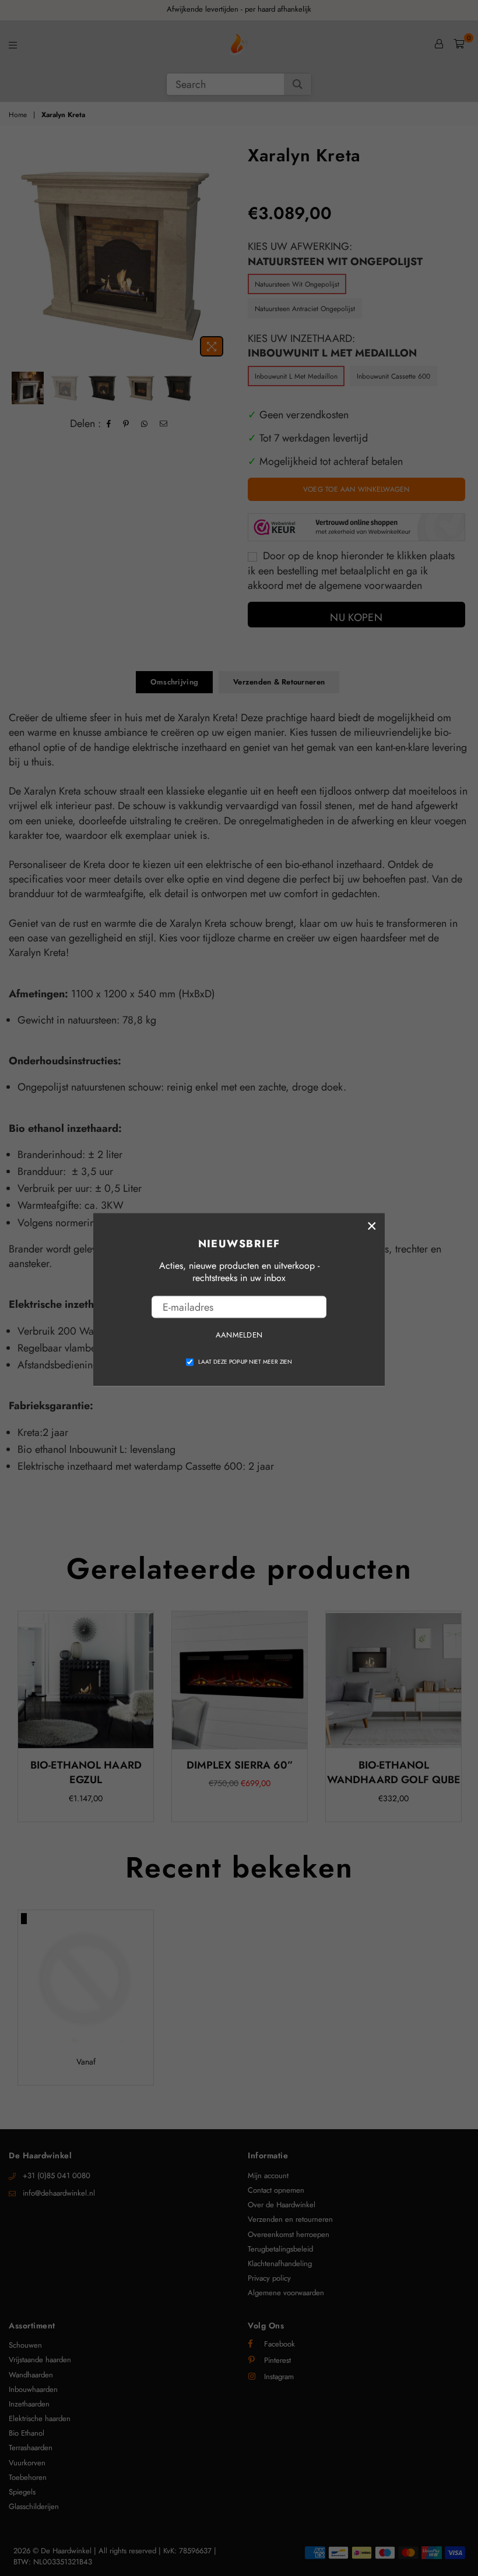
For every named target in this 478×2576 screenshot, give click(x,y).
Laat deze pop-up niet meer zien (245, 1361)
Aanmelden (239, 1335)
